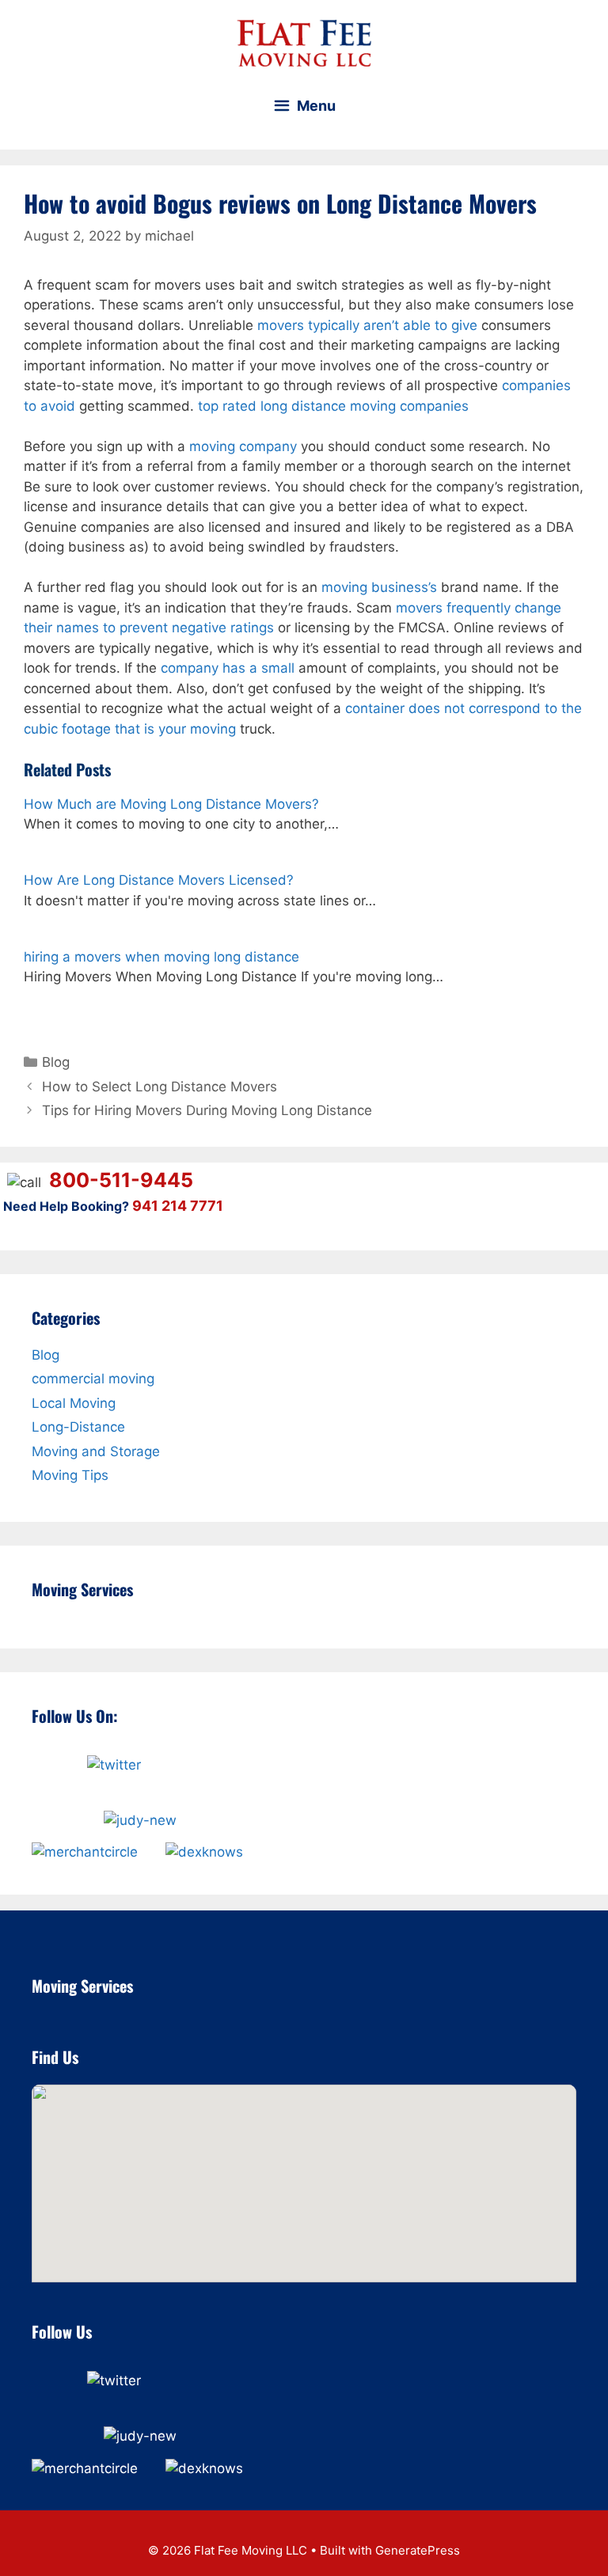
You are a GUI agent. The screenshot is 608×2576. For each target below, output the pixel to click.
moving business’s (379, 587)
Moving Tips (70, 1475)
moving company (243, 446)
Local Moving (74, 1403)
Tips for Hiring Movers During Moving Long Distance (207, 1110)
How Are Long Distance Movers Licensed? (159, 880)
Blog (56, 1062)
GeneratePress (418, 2550)
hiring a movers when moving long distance (161, 957)
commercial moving (93, 1379)
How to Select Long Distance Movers (160, 1087)
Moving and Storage (96, 1451)
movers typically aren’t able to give (367, 325)
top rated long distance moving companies (333, 406)
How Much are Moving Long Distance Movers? (171, 804)
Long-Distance (78, 1427)
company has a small (228, 668)
